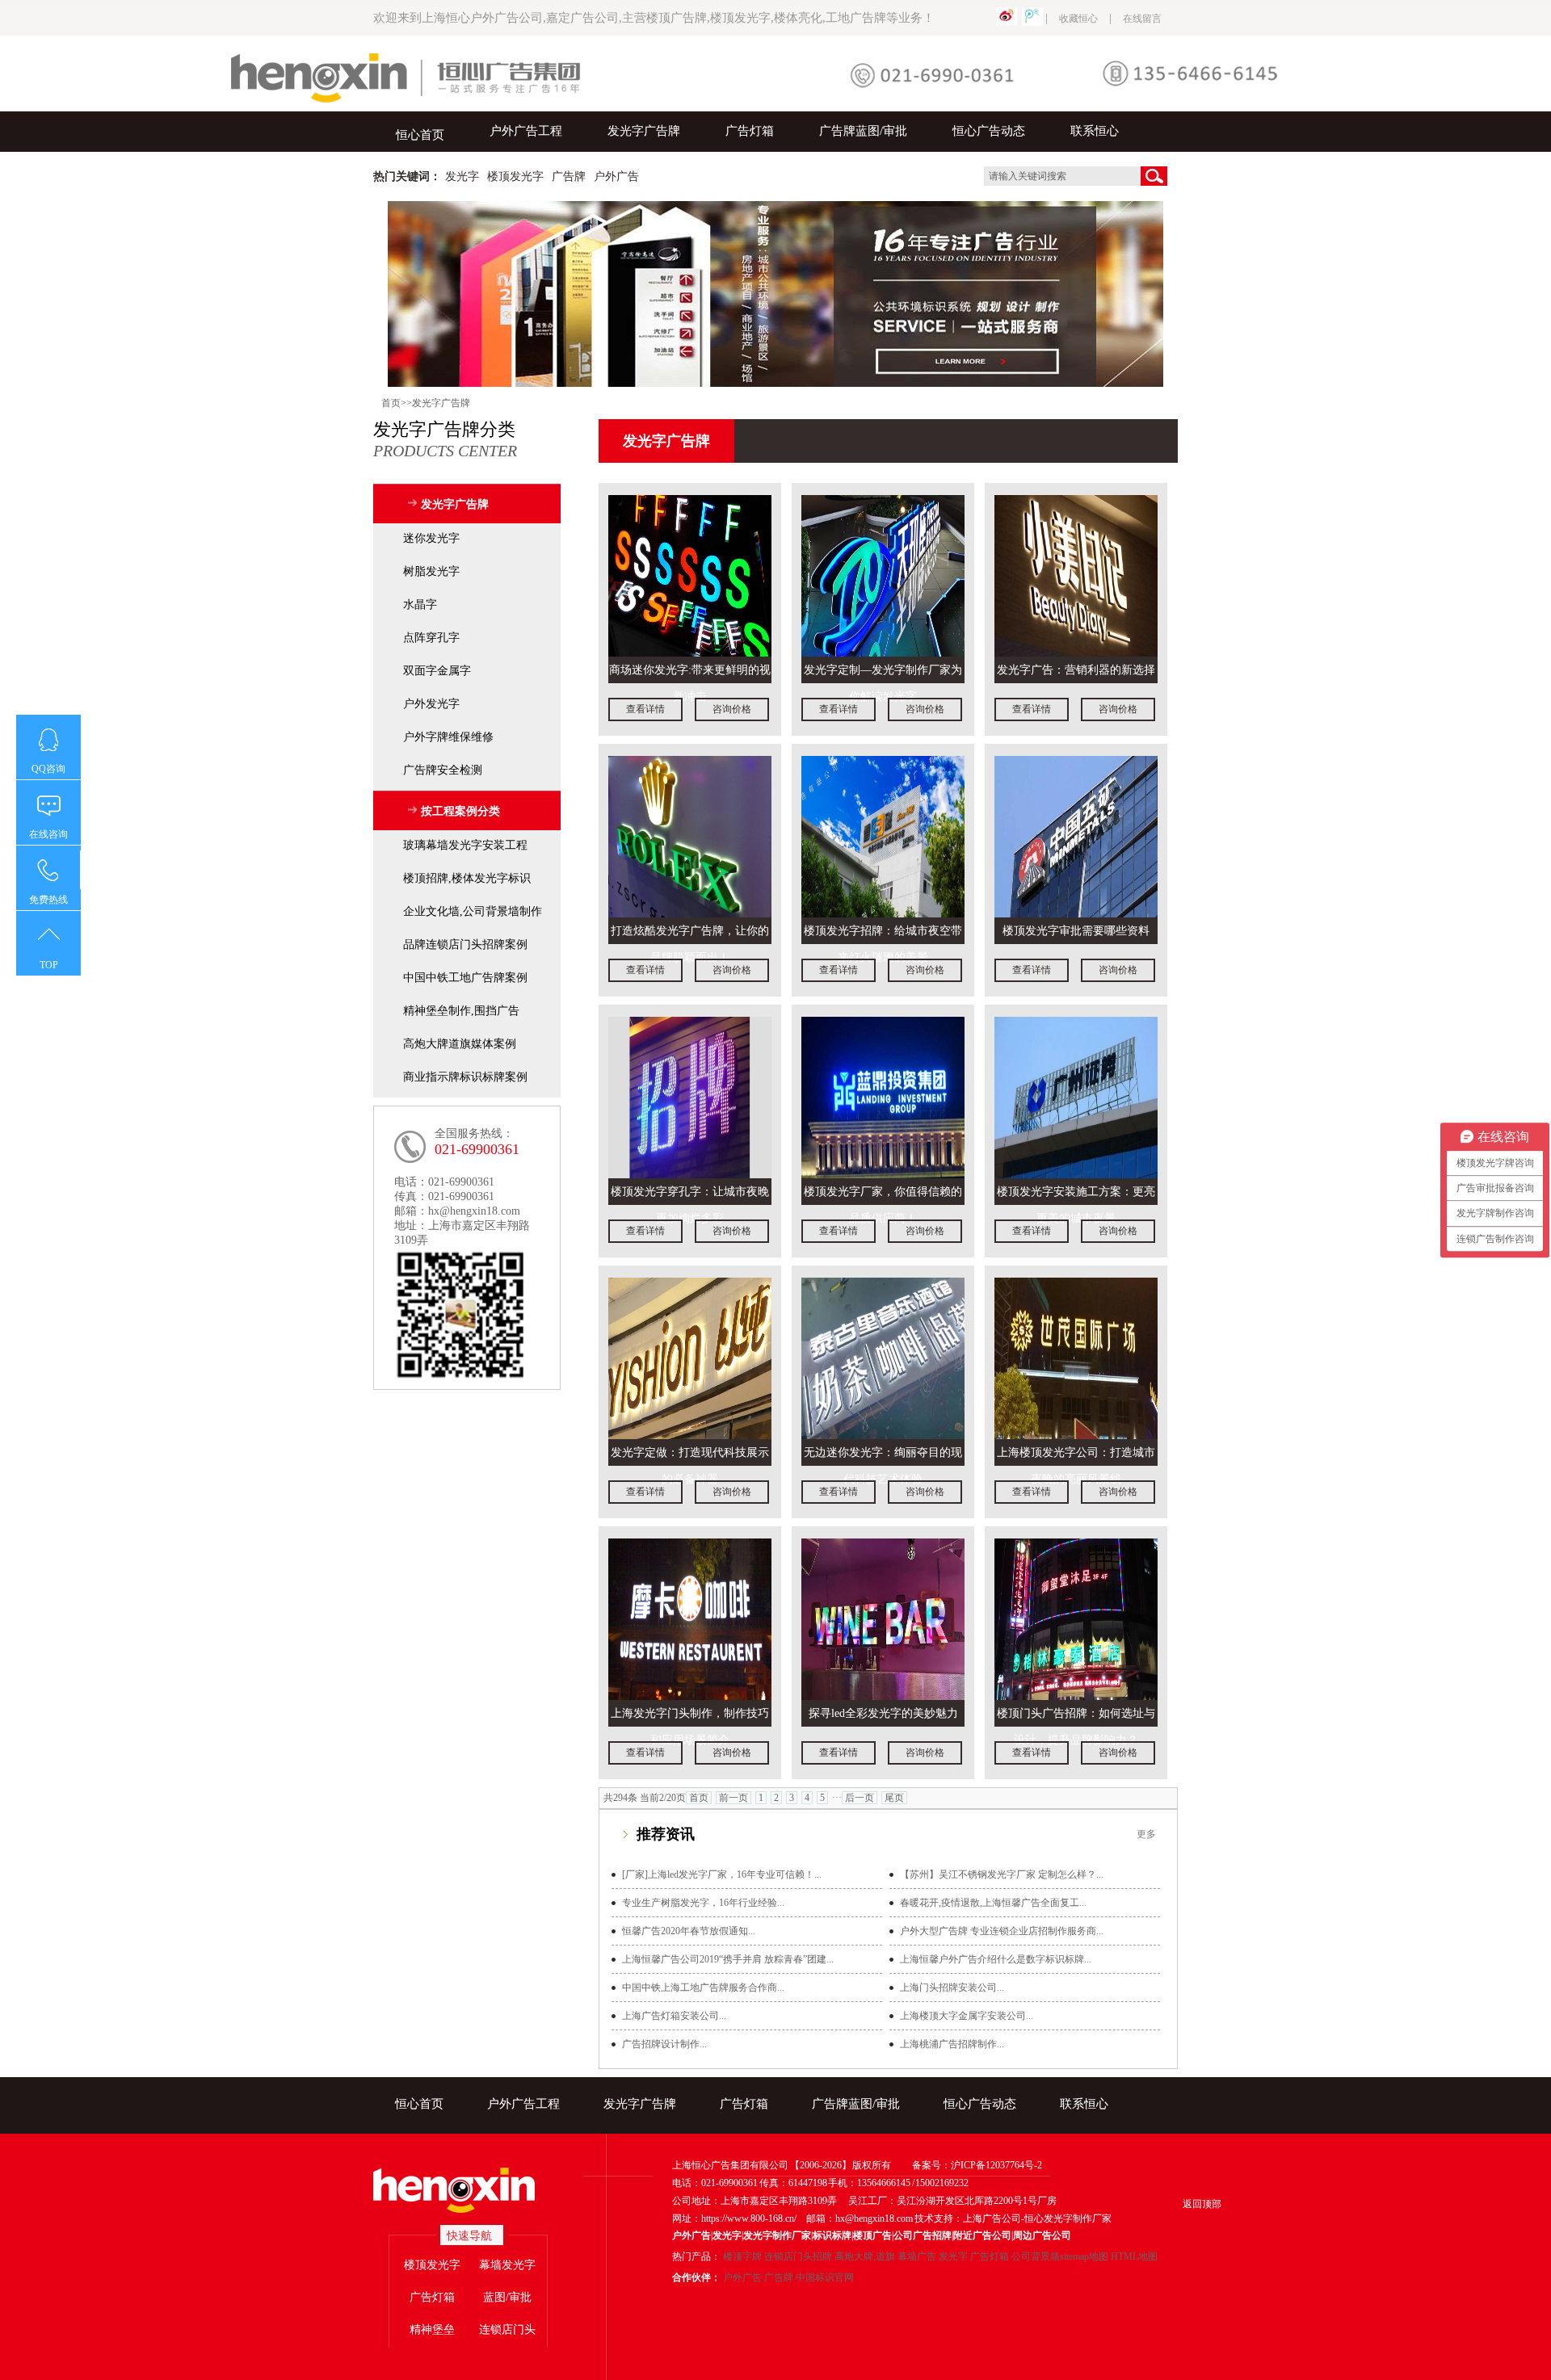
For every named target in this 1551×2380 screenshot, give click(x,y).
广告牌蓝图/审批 (863, 131)
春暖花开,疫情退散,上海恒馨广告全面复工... (993, 1903)
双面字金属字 (437, 671)
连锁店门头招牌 (798, 2256)
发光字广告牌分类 (445, 439)
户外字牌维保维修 (448, 737)
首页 (391, 403)
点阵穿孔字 (431, 638)
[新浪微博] (1007, 19)
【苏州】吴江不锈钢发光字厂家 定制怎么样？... (1002, 1874)
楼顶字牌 (742, 2256)
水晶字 (420, 604)
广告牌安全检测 (443, 770)
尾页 (894, 1798)
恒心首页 (420, 135)
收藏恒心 (1078, 19)
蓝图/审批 (507, 2297)
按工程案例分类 (460, 811)
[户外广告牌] (775, 294)
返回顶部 (1202, 2204)
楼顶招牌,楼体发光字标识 (467, 878)
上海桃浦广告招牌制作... (952, 2044)
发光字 (953, 2256)
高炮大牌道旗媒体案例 (460, 1044)
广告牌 (779, 2277)
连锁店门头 (507, 2330)
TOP (49, 965)
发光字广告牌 (644, 131)
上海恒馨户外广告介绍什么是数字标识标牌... (996, 1959)
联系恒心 (1095, 131)
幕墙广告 (917, 2256)
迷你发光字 (431, 538)
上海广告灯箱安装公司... (674, 2016)
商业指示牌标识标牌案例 (465, 1077)
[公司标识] (467, 2191)
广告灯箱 (750, 131)
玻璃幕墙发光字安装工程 (465, 845)
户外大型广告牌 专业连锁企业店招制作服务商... (1002, 1931)
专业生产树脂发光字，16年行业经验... (703, 1903)
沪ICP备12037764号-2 (996, 2165)
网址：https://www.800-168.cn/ (734, 2218)
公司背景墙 (1036, 2256)
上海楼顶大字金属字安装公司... (967, 2016)
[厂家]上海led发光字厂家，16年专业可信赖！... (722, 1874)
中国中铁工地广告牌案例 (465, 978)
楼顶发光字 (432, 2265)
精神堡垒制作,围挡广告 (461, 1011)
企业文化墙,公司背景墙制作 (473, 911)
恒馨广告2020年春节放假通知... (689, 1931)
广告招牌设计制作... (664, 2044)
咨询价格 (732, 709)
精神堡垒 (432, 2330)
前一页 (733, 1798)
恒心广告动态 (989, 131)
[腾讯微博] (1032, 19)
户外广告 (742, 2277)
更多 (1146, 1834)
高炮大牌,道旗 (865, 2256)
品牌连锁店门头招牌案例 (465, 944)
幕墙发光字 (507, 2265)
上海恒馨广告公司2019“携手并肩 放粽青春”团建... (728, 1959)
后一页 (860, 1798)
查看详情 (645, 709)
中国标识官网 (825, 2277)
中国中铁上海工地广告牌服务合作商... (703, 1988)
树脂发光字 (431, 571)
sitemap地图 (1084, 2256)
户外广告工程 (526, 131)
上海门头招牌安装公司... (952, 1988)
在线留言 (1142, 19)
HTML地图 (1134, 2256)
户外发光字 (431, 704)
